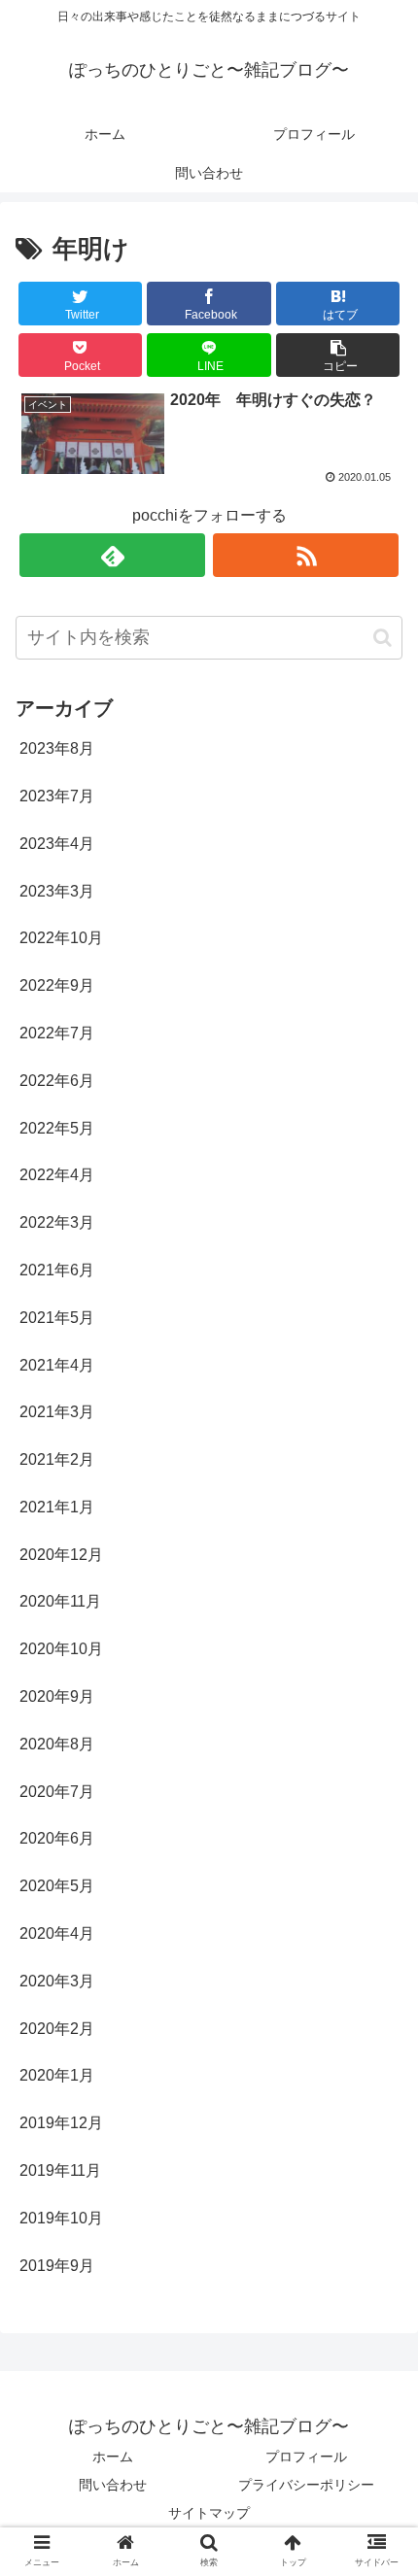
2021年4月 (57, 1365)
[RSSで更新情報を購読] (306, 555)
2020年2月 (57, 2029)
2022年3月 (57, 1222)
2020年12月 (61, 1555)
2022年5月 (57, 1128)
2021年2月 (57, 1459)
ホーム (113, 2457)
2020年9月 (57, 1696)
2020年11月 (60, 1601)
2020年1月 (57, 2075)
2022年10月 (61, 938)
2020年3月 (57, 1981)
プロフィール (306, 2457)
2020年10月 (61, 1649)
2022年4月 (57, 1175)
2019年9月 (57, 2266)
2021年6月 (57, 1270)
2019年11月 (60, 2170)
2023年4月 (57, 844)
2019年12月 (61, 2123)
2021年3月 (57, 1412)
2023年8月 (57, 748)
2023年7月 (57, 796)
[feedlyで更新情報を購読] (112, 555)
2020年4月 (57, 1933)
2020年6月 (57, 1838)
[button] (338, 355)
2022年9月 (57, 985)
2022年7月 (57, 1033)
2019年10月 (61, 2218)
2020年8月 (57, 1744)
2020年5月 (57, 1886)
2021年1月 (57, 1507)
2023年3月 (57, 891)
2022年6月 (57, 1081)
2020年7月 (57, 1792)
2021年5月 (57, 1318)
